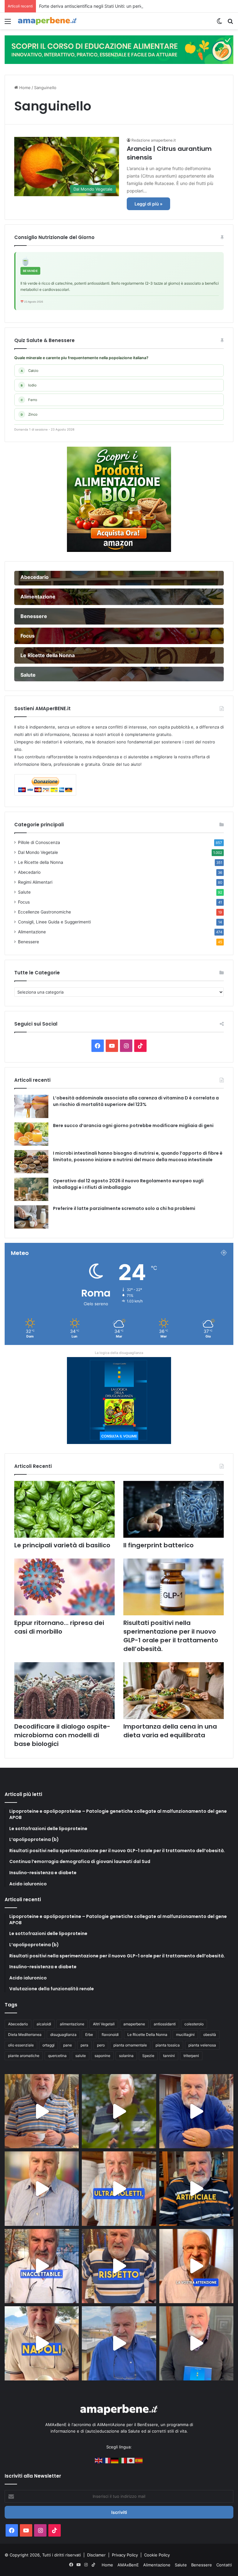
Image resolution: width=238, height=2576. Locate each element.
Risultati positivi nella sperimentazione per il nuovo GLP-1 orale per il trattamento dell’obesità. (171, 1636)
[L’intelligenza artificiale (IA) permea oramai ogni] (196, 2188)
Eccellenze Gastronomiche (44, 912)
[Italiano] (123, 2460)
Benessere (29, 942)
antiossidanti (165, 2024)
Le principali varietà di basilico (62, 1545)
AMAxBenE (128, 2565)
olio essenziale (21, 2045)
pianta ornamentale (130, 2045)
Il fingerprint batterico (159, 1545)
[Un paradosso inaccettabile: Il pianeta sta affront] (42, 2266)
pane (68, 2045)
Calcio (30, 371)
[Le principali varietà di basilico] (64, 1509)
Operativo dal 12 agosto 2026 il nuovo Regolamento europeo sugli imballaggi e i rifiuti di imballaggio (128, 1184)
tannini (169, 2056)
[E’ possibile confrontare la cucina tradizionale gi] (196, 2111)
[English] (99, 2460)
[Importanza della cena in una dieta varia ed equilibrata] (174, 1691)
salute (81, 2056)
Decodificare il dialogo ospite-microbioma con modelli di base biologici (62, 1735)
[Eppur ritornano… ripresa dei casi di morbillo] (64, 1587)
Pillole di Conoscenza (39, 842)
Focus (24, 902)
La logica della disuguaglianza (119, 1353)
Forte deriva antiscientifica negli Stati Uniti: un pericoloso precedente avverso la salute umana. (134, 6)
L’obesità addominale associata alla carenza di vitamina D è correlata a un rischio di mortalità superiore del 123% (136, 1101)
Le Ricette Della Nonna (147, 2035)
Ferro (29, 400)
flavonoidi (110, 2035)
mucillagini (185, 2035)
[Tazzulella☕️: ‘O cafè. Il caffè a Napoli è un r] (42, 2343)
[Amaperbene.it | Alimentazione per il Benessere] (47, 21)
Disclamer (96, 2555)
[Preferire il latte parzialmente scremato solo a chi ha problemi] (31, 1217)
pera (84, 2045)
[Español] (139, 2460)
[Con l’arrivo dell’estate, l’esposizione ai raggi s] (119, 2188)
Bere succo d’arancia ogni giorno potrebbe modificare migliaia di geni (133, 1126)
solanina (126, 2056)
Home (24, 88)
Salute (24, 892)
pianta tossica (168, 2045)
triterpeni (191, 2056)
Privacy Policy (126, 2555)
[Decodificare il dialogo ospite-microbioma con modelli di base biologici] (64, 1691)
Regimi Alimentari (35, 882)
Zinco (29, 414)
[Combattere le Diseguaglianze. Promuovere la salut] (196, 2343)
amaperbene (134, 2024)
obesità (210, 2035)
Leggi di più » (148, 204)
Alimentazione (32, 932)
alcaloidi (44, 2024)
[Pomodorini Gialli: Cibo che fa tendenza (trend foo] (119, 2343)
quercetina (57, 2056)
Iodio (29, 385)
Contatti (224, 2565)
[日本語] (131, 2460)
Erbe (89, 2035)
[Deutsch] (115, 2460)
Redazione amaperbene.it (154, 140)
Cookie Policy (157, 2555)
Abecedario (29, 872)
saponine (102, 2056)
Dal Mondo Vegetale (38, 852)
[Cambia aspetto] (219, 23)
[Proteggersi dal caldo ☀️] (119, 2111)
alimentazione (72, 2024)
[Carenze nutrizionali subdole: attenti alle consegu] (196, 2266)
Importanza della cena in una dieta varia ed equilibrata (170, 1731)
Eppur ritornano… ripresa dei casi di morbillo (59, 1627)
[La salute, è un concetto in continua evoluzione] (119, 49)
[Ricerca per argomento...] (230, 23)
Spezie (148, 2056)
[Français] (107, 2460)
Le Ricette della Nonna (41, 862)
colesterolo (194, 2024)
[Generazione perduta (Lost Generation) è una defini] (42, 2188)
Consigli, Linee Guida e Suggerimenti (54, 922)
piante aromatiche (24, 2056)
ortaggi (48, 2045)
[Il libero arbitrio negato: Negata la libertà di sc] (119, 2266)
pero (101, 2045)
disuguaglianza (63, 2035)
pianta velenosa (202, 2045)
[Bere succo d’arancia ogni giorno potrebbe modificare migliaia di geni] (31, 1134)
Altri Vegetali (104, 2024)
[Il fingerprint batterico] (174, 1509)
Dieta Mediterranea (25, 2035)
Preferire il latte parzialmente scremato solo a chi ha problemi (124, 1208)
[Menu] (8, 23)
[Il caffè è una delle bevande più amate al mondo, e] (42, 2111)
